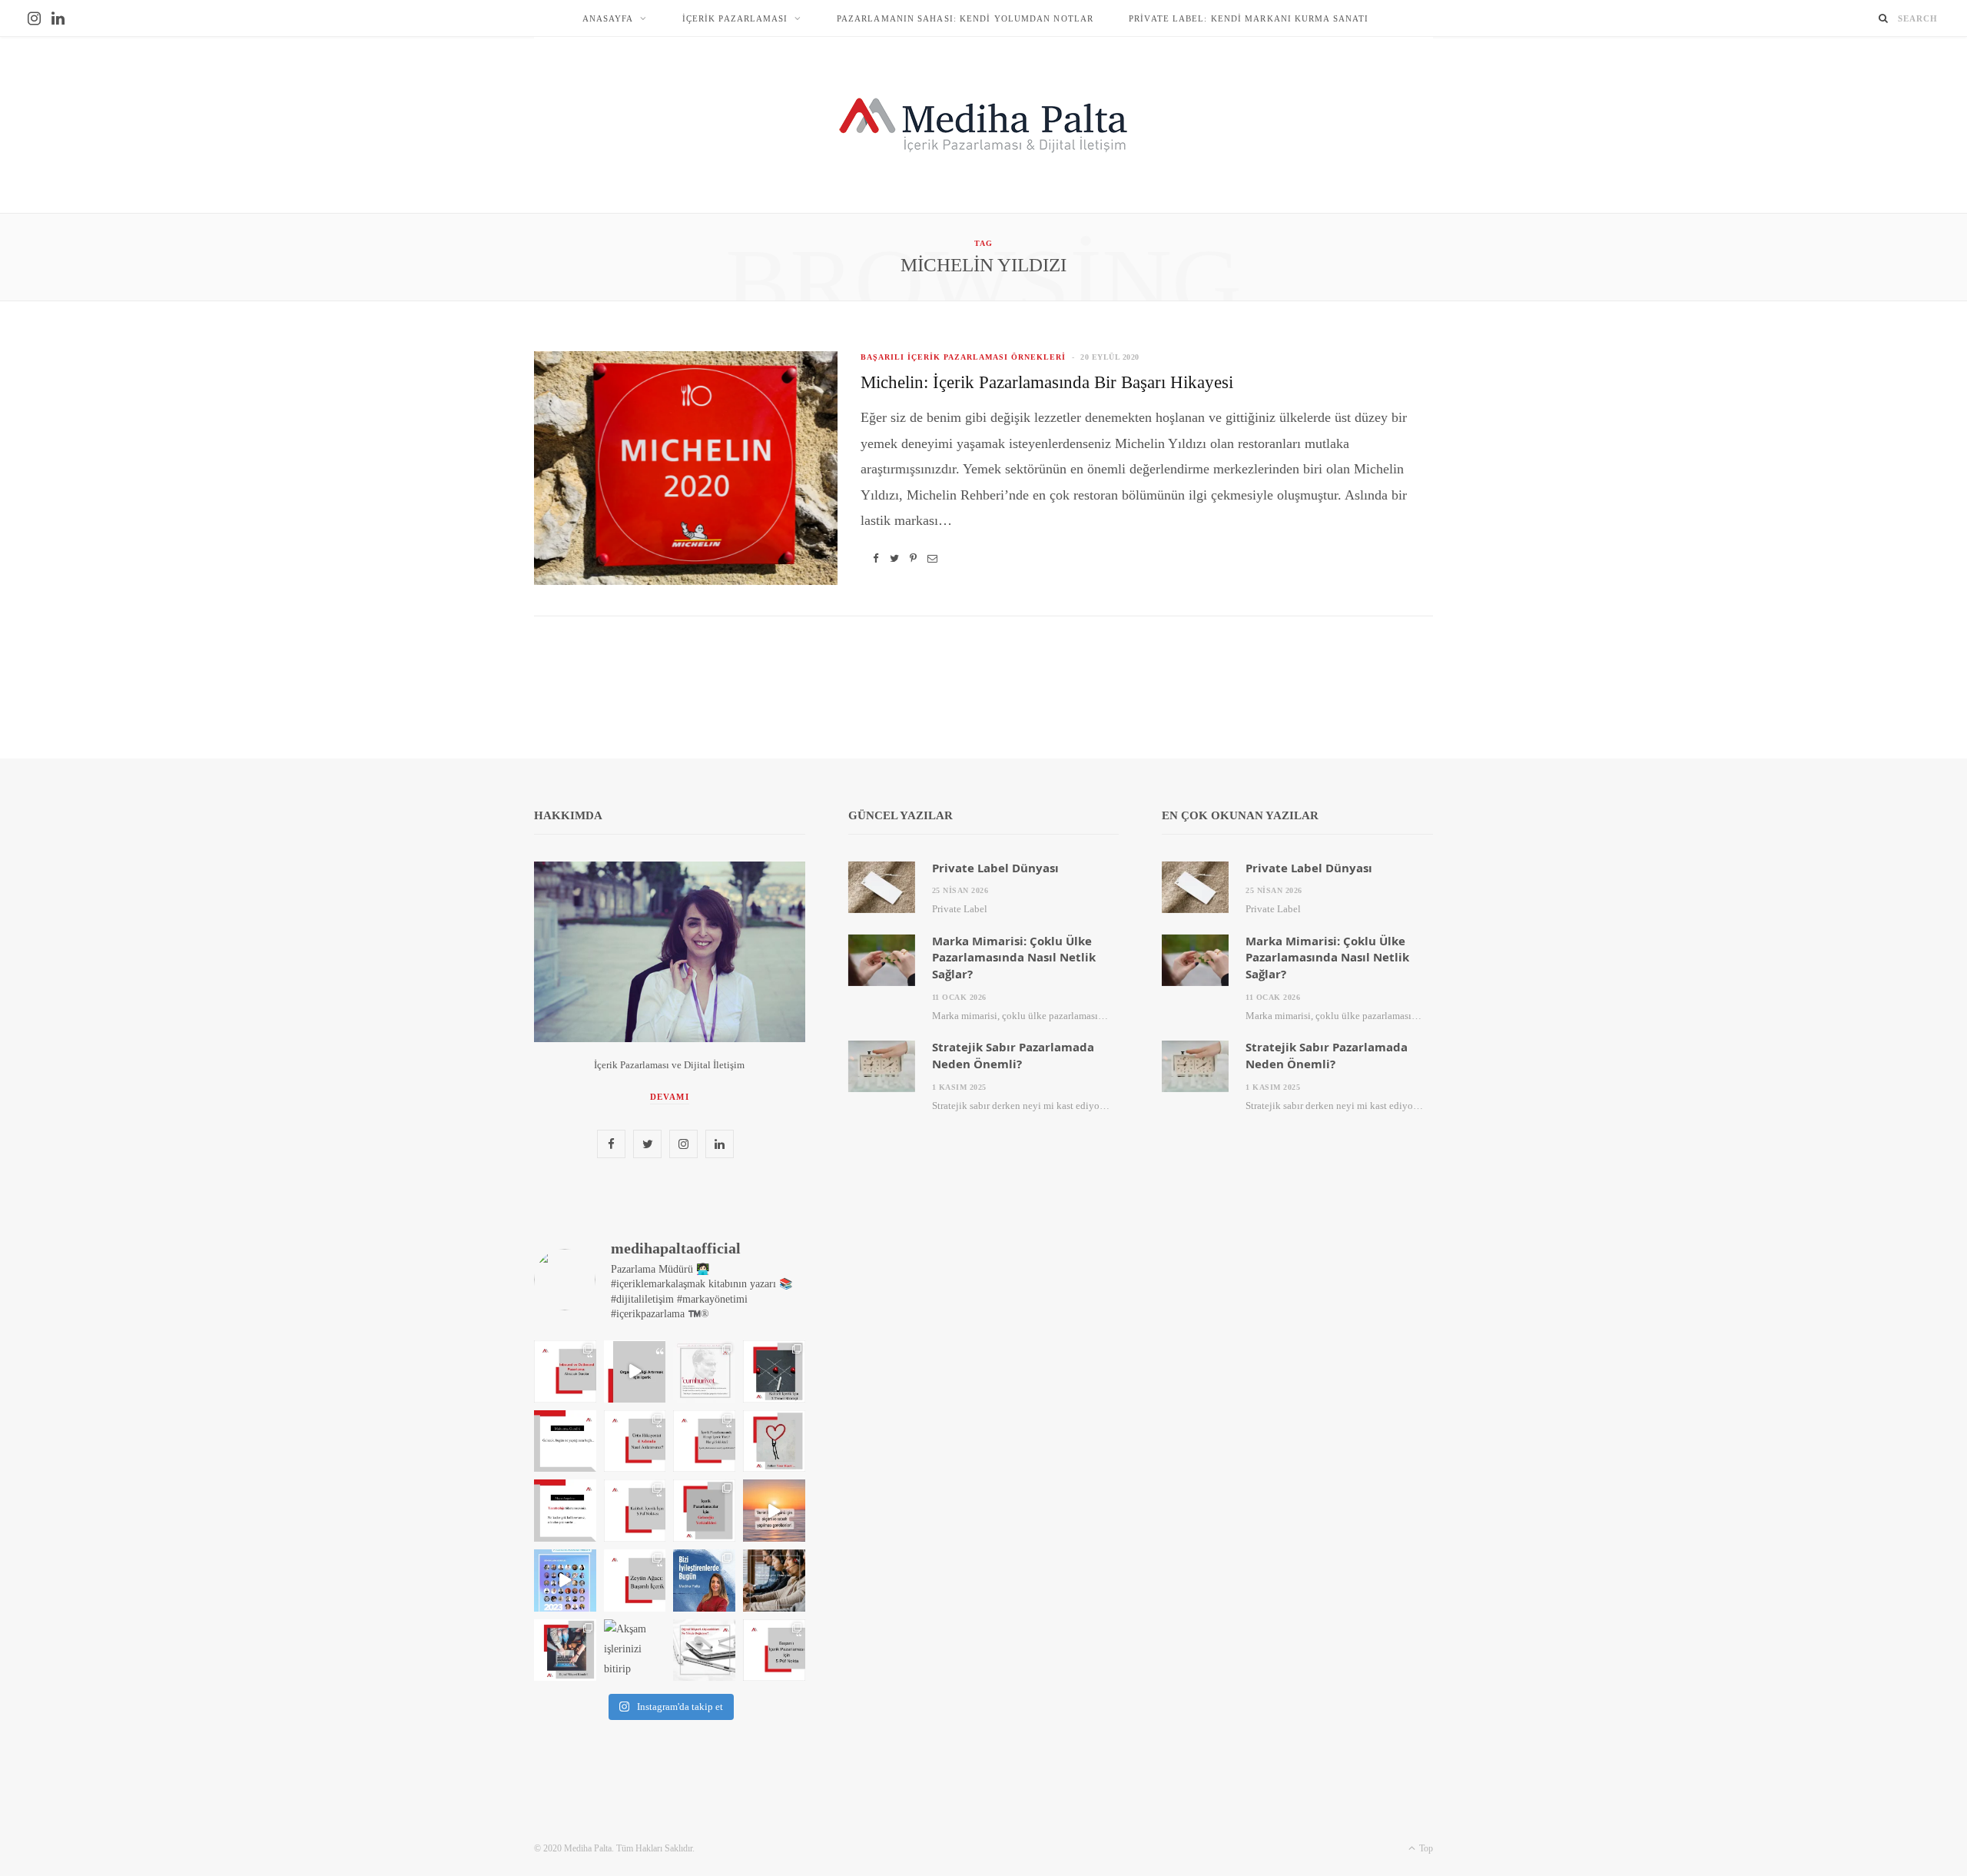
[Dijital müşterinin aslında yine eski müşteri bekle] (565, 1650)
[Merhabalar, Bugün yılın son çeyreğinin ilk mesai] (704, 1441)
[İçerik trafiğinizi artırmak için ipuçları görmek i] (635, 1371)
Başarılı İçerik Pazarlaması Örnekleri (963, 357)
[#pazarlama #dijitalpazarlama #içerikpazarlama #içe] (565, 1580)
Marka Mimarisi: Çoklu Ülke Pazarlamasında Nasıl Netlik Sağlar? (1014, 958)
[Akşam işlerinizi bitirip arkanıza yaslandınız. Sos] (635, 1650)
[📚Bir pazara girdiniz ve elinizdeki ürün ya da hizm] (635, 1441)
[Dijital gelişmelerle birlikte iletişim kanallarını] (774, 1371)
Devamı (670, 1097)
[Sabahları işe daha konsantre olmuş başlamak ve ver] (774, 1511)
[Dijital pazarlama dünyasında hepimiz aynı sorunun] (565, 1371)
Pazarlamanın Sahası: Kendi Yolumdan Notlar (965, 18)
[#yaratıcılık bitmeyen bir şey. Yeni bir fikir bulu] (565, 1511)
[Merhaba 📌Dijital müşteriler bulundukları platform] (774, 1580)
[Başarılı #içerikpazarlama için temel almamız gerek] (774, 1650)
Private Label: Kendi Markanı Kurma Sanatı (1249, 18)
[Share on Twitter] (894, 558)
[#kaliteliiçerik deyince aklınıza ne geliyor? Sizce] (635, 1511)
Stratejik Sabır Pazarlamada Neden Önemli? (1013, 1055)
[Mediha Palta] (983, 125)
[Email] (932, 558)
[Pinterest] (913, 558)
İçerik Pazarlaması (735, 18)
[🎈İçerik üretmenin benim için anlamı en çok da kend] (704, 1580)
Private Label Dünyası (995, 868)
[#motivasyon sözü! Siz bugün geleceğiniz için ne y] (565, 1441)
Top (1425, 1848)
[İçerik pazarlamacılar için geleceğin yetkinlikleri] (704, 1511)
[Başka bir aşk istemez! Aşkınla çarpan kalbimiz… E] (704, 1371)
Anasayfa (608, 18)
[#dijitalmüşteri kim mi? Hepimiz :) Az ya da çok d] (704, 1650)
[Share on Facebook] (876, 558)
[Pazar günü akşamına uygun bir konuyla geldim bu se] (635, 1580)
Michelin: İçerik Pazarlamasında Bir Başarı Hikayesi (1047, 382)
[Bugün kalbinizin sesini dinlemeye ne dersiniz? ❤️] (774, 1441)
